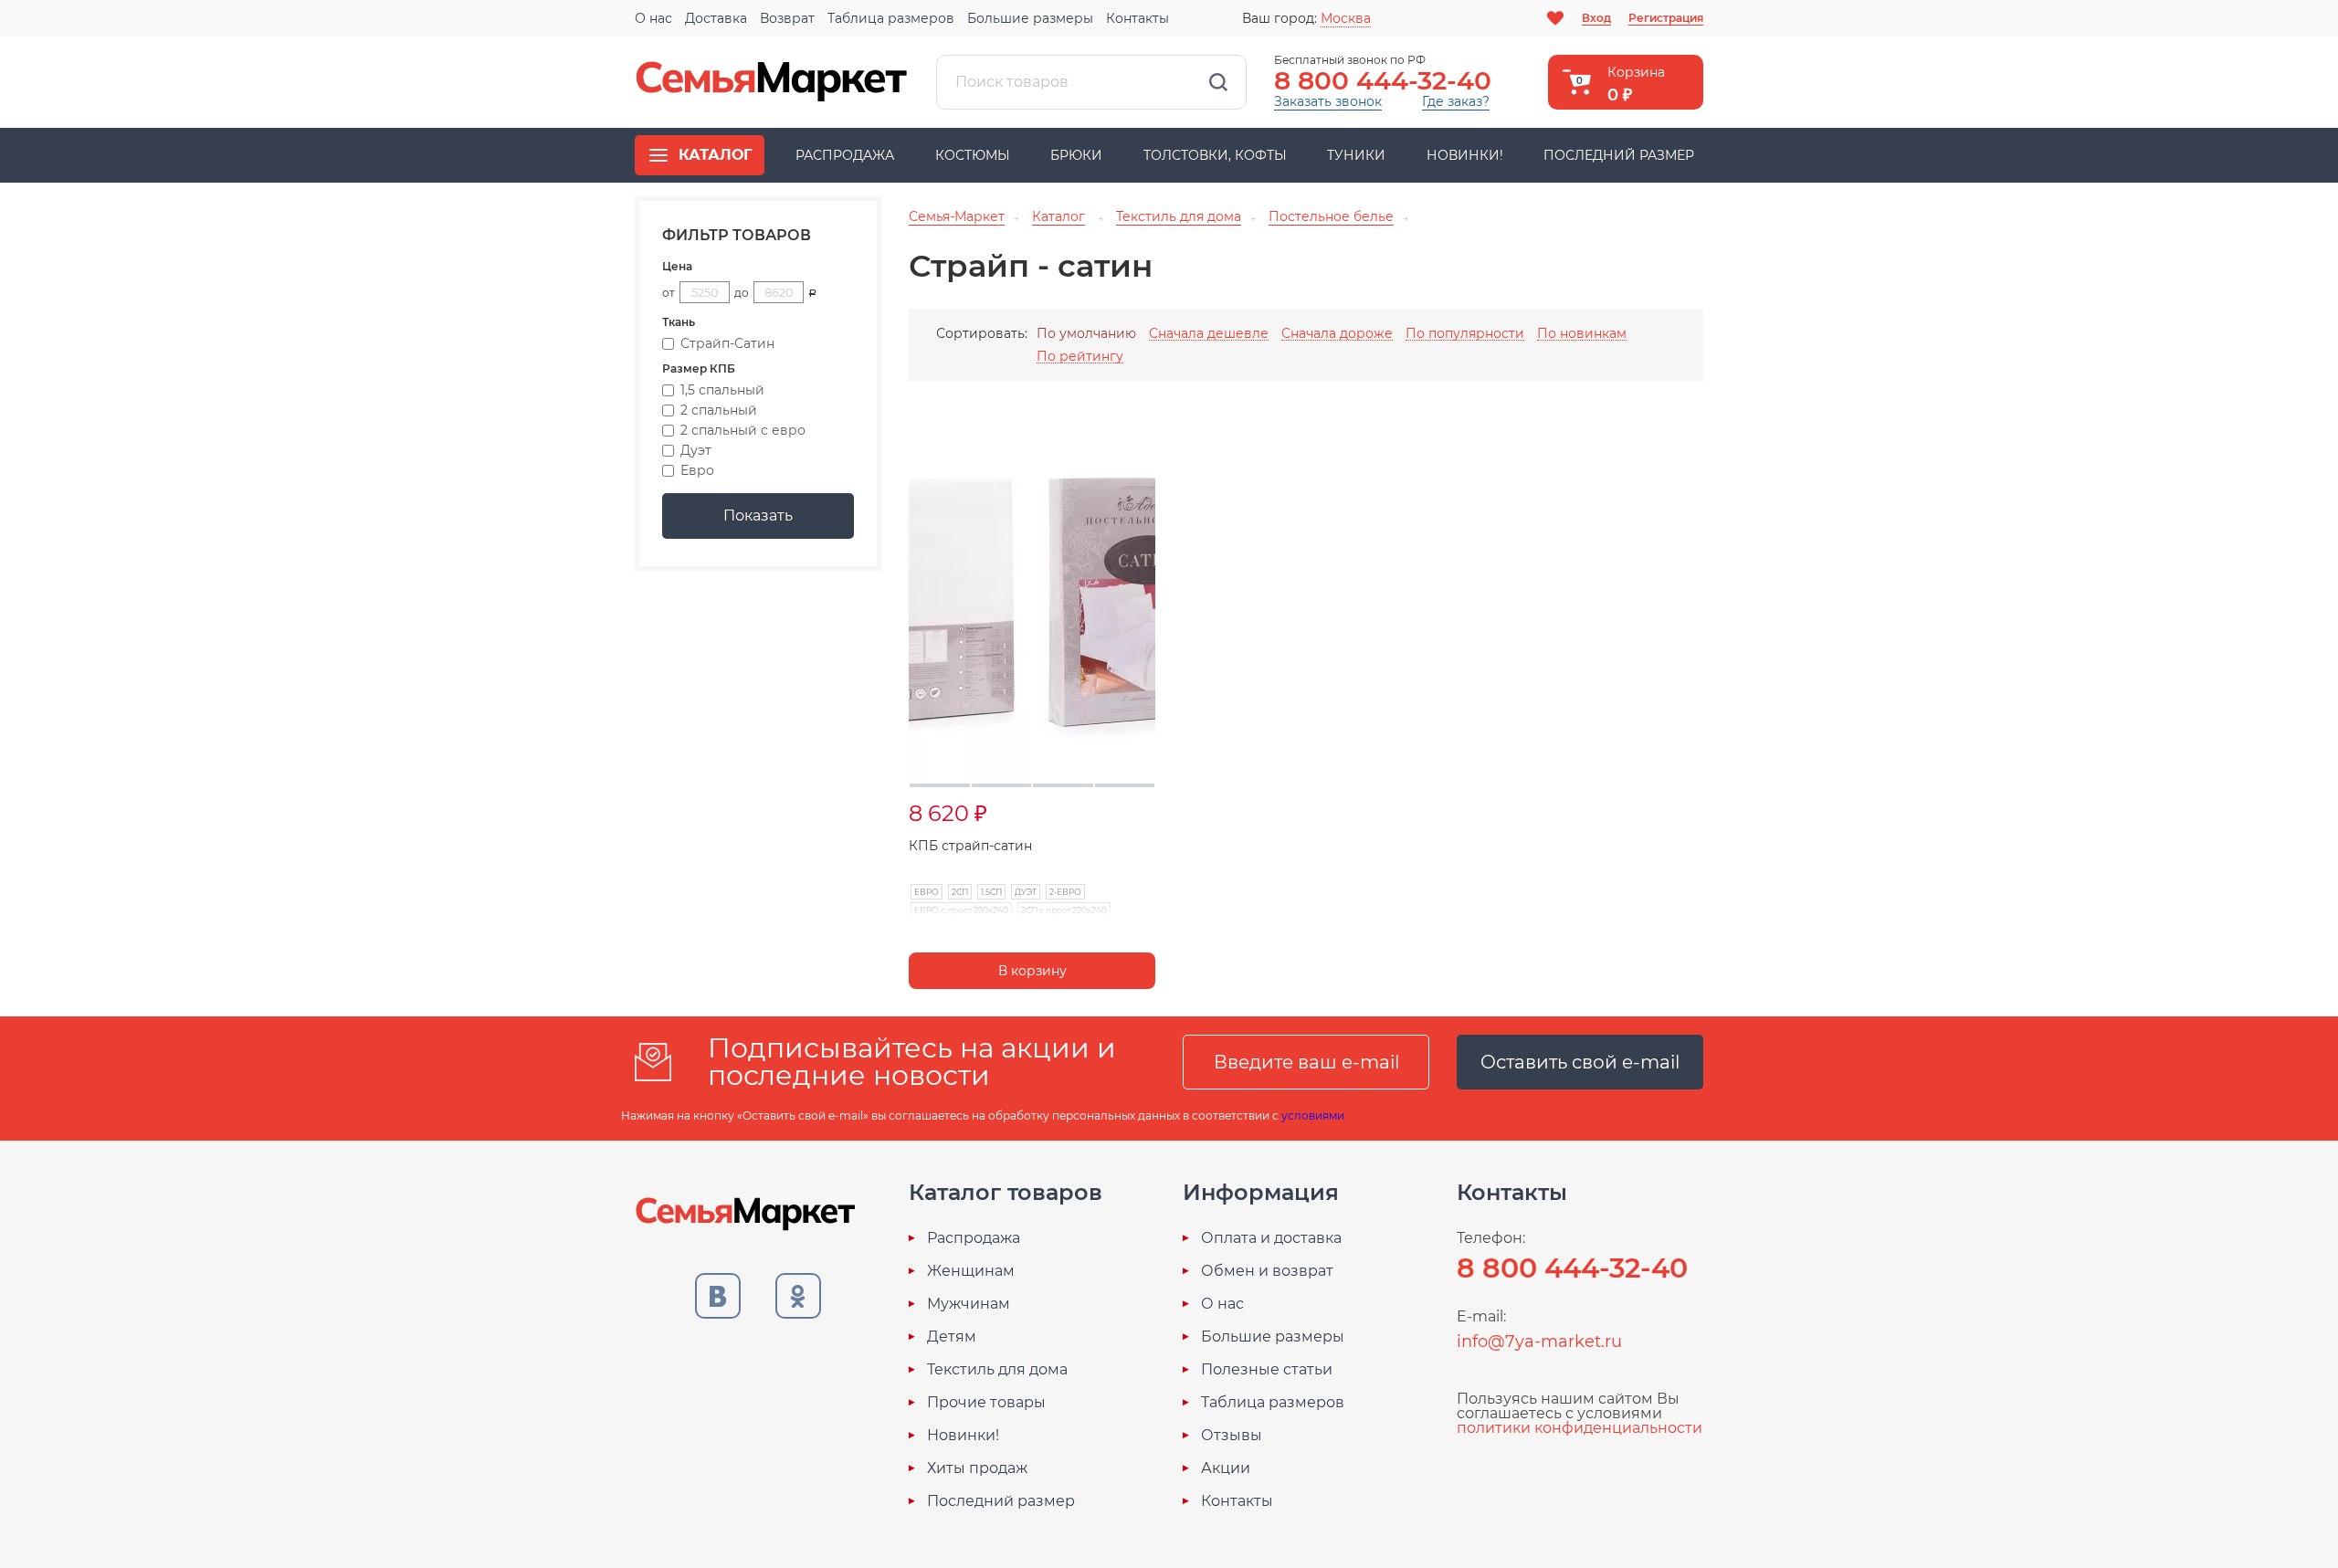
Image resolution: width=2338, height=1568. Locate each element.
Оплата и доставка (1271, 1238)
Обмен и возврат (1267, 1271)
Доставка (716, 18)
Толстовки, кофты (1215, 155)
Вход (1596, 18)
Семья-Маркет (772, 82)
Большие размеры (1030, 18)
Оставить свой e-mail (1580, 1062)
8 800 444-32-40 (1383, 80)
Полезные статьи (1267, 1370)
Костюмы (973, 155)
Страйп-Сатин (727, 343)
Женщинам (971, 1271)
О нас (653, 18)
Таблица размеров (891, 18)
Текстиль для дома (997, 1370)
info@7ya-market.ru (1539, 1342)
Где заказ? (1456, 101)
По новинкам (1582, 334)
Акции (1226, 1468)
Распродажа (845, 155)
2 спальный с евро (743, 430)
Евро (697, 470)
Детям (952, 1337)
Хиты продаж (977, 1468)
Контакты (1137, 18)
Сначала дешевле (1209, 334)
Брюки (1076, 155)
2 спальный (719, 410)
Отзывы (1232, 1436)
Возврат (787, 18)
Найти (1218, 82)
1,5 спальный (722, 390)
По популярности (1465, 334)
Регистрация (1666, 18)
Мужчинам (969, 1304)
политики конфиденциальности (1580, 1428)
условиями (1313, 1115)
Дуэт (696, 450)
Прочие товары (986, 1403)
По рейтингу (1080, 357)
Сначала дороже (1337, 334)
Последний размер (1619, 155)
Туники (1356, 155)
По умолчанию (1086, 333)
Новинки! (1465, 155)
